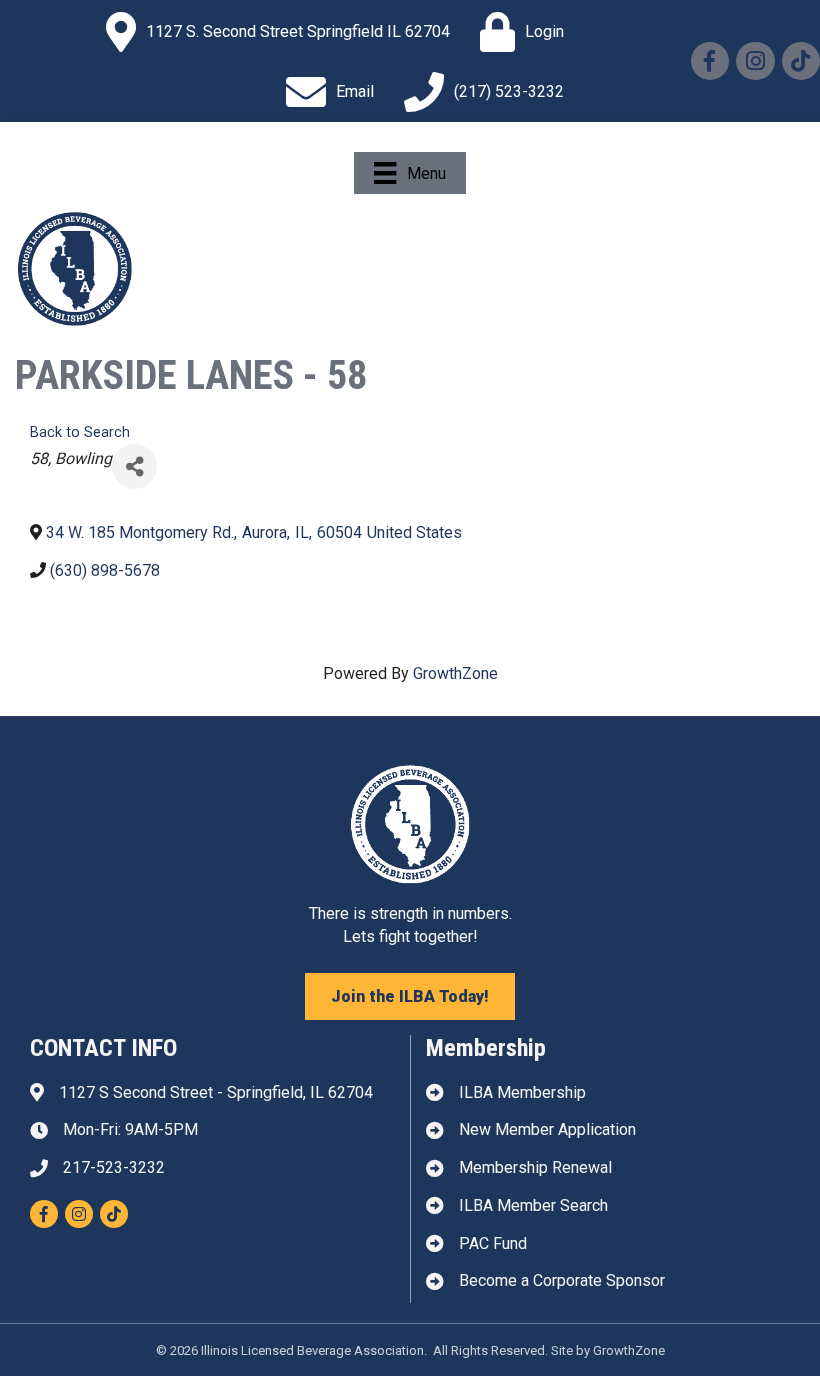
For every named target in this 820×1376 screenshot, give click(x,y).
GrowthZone (455, 673)
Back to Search (80, 432)
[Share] (134, 466)
